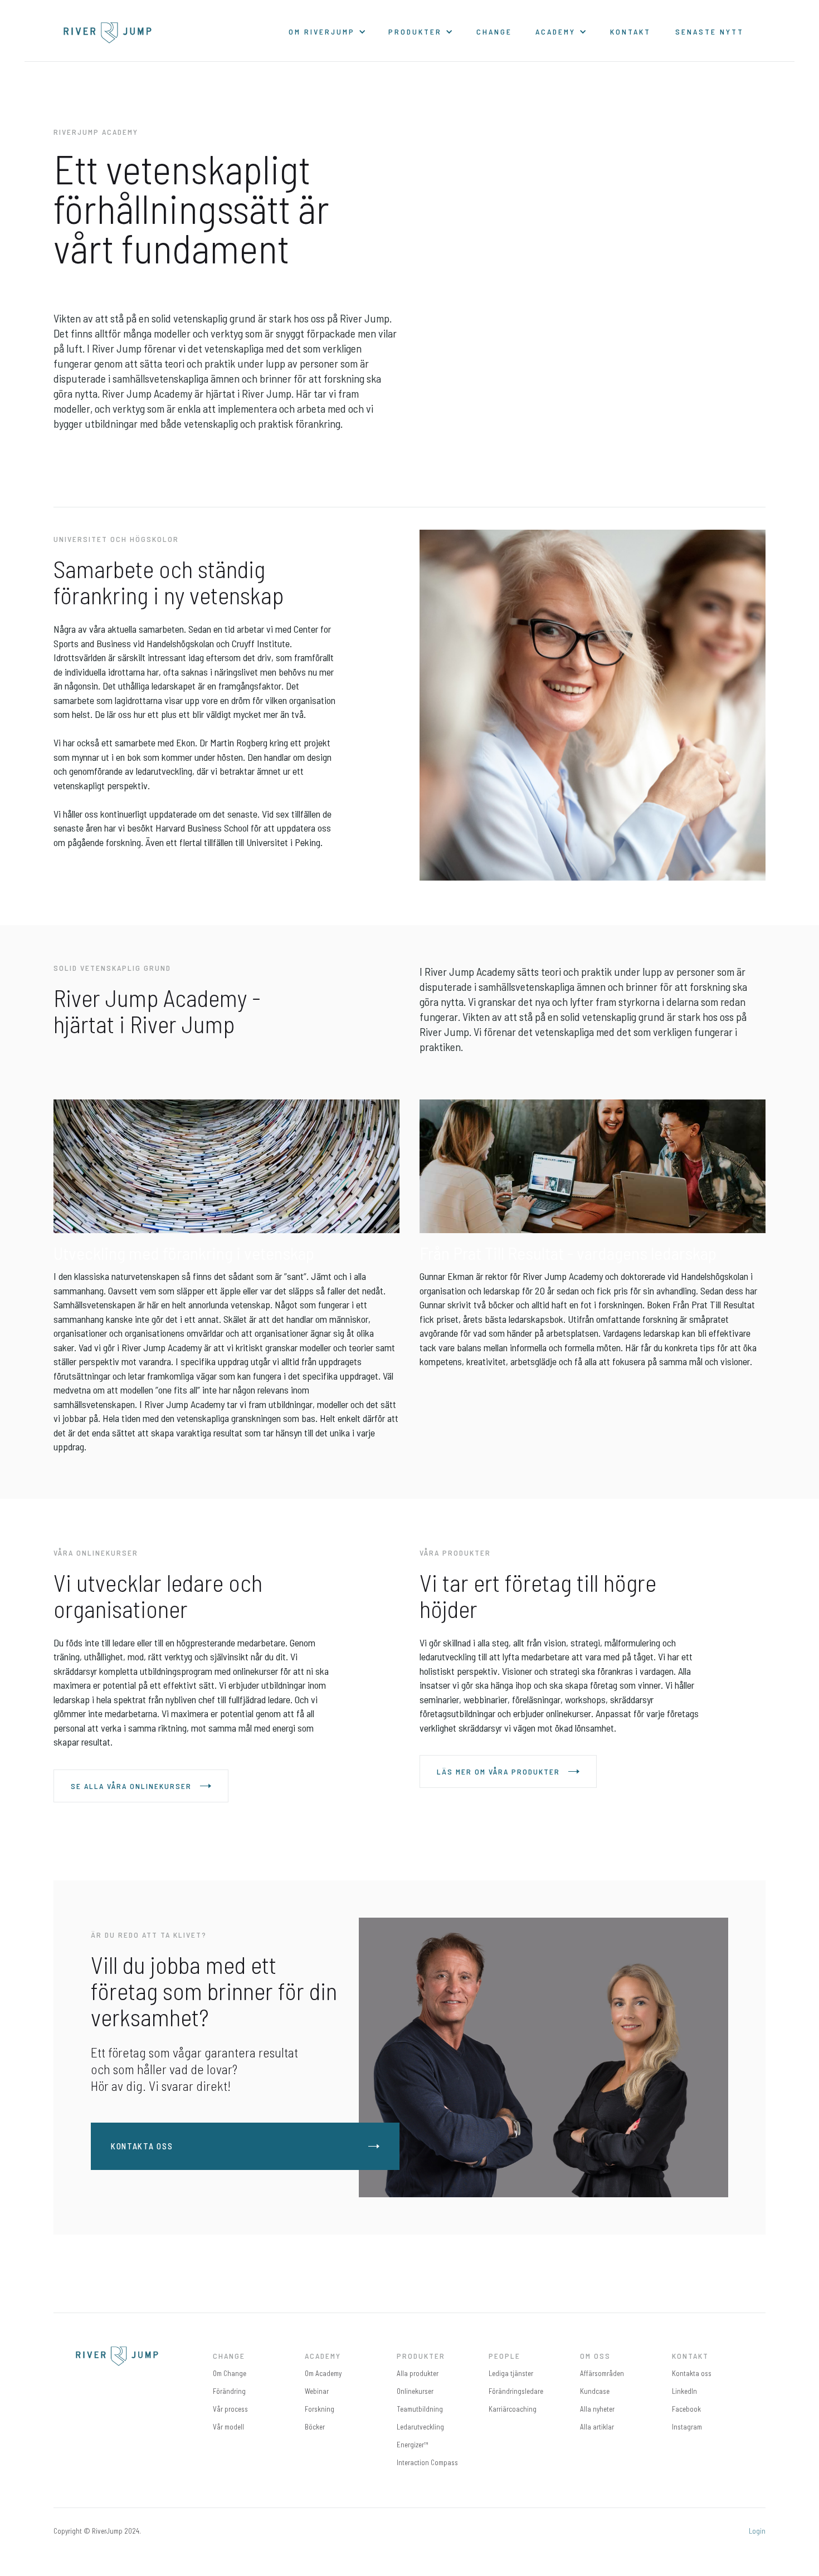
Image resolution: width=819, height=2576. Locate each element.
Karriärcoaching (513, 2409)
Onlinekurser (415, 2391)
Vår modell (228, 2427)
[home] (108, 33)
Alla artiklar (597, 2427)
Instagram (687, 2427)
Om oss (595, 2356)
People (504, 2356)
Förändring (229, 2391)
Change (494, 31)
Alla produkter (418, 2373)
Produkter (421, 2356)
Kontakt (690, 2356)
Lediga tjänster (511, 2373)
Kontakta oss (692, 2373)
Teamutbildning (420, 2409)
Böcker (315, 2427)
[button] (327, 31)
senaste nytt (710, 31)
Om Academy (323, 2373)
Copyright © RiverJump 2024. (97, 2531)
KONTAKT (630, 31)
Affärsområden (602, 2373)
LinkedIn (684, 2391)
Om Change (230, 2373)
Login (757, 2531)
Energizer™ (413, 2445)
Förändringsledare (516, 2391)
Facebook (686, 2409)
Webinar (317, 2391)
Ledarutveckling (420, 2427)
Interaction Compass (427, 2462)
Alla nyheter (597, 2409)
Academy (323, 2356)
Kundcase (595, 2391)
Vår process (230, 2409)
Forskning (320, 2409)
